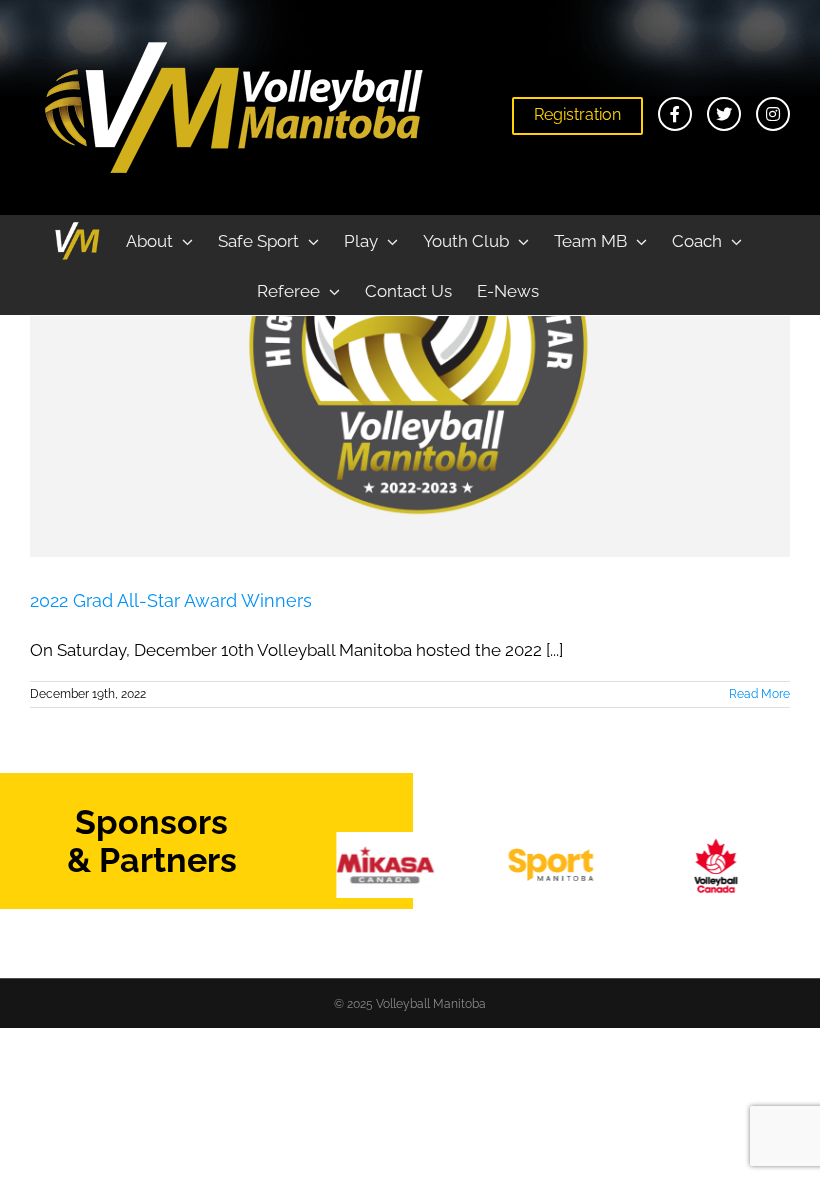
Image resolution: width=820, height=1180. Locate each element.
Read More (759, 694)
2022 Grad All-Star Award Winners (171, 600)
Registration (577, 114)
